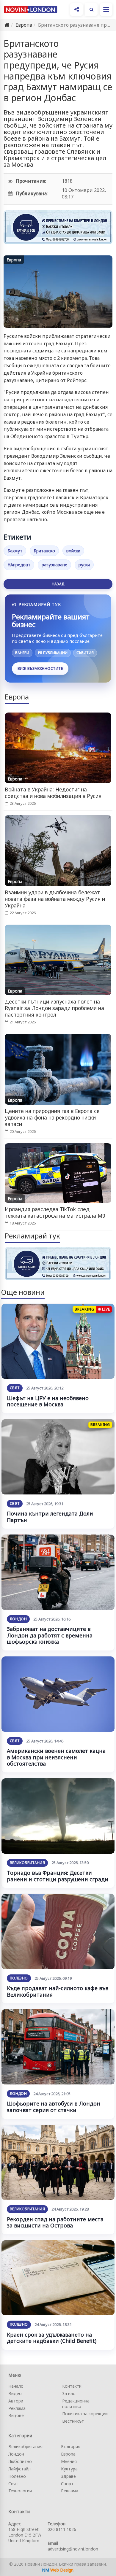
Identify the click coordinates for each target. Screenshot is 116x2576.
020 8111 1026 (62, 2529)
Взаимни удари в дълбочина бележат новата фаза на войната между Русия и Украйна (55, 899)
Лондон (18, 1619)
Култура (69, 2469)
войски (73, 551)
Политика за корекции (85, 2414)
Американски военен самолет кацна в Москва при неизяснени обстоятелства (56, 1757)
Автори (16, 2401)
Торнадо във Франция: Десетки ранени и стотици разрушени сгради (58, 1876)
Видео (15, 2393)
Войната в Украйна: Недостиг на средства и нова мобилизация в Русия (53, 793)
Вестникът (73, 2421)
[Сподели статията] (76, 9)
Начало (16, 2386)
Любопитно (20, 2461)
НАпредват (19, 565)
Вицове (16, 2415)
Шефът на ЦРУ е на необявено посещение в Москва (48, 1401)
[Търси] (91, 9)
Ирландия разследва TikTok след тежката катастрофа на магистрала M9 (55, 1212)
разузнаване (54, 565)
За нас (69, 2393)
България (71, 2447)
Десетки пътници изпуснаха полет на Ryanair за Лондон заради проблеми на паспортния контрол (54, 1008)
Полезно (19, 1978)
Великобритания (27, 1863)
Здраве (68, 2476)
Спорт (67, 2484)
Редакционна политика (76, 2404)
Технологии (20, 2491)
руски (84, 565)
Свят (15, 1388)
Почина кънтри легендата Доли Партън (50, 1517)
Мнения (69, 2461)
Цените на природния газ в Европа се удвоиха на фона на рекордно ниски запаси (52, 1117)
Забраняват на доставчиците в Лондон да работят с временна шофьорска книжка (50, 1635)
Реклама (17, 2408)
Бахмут (15, 551)
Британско (44, 551)
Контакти (72, 2386)
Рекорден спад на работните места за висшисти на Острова (55, 2222)
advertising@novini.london (73, 2549)
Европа (24, 25)
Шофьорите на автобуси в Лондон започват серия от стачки (54, 2107)
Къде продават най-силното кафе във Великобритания (58, 1991)
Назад (58, 584)
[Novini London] (31, 9)
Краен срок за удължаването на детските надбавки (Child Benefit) (52, 2338)
